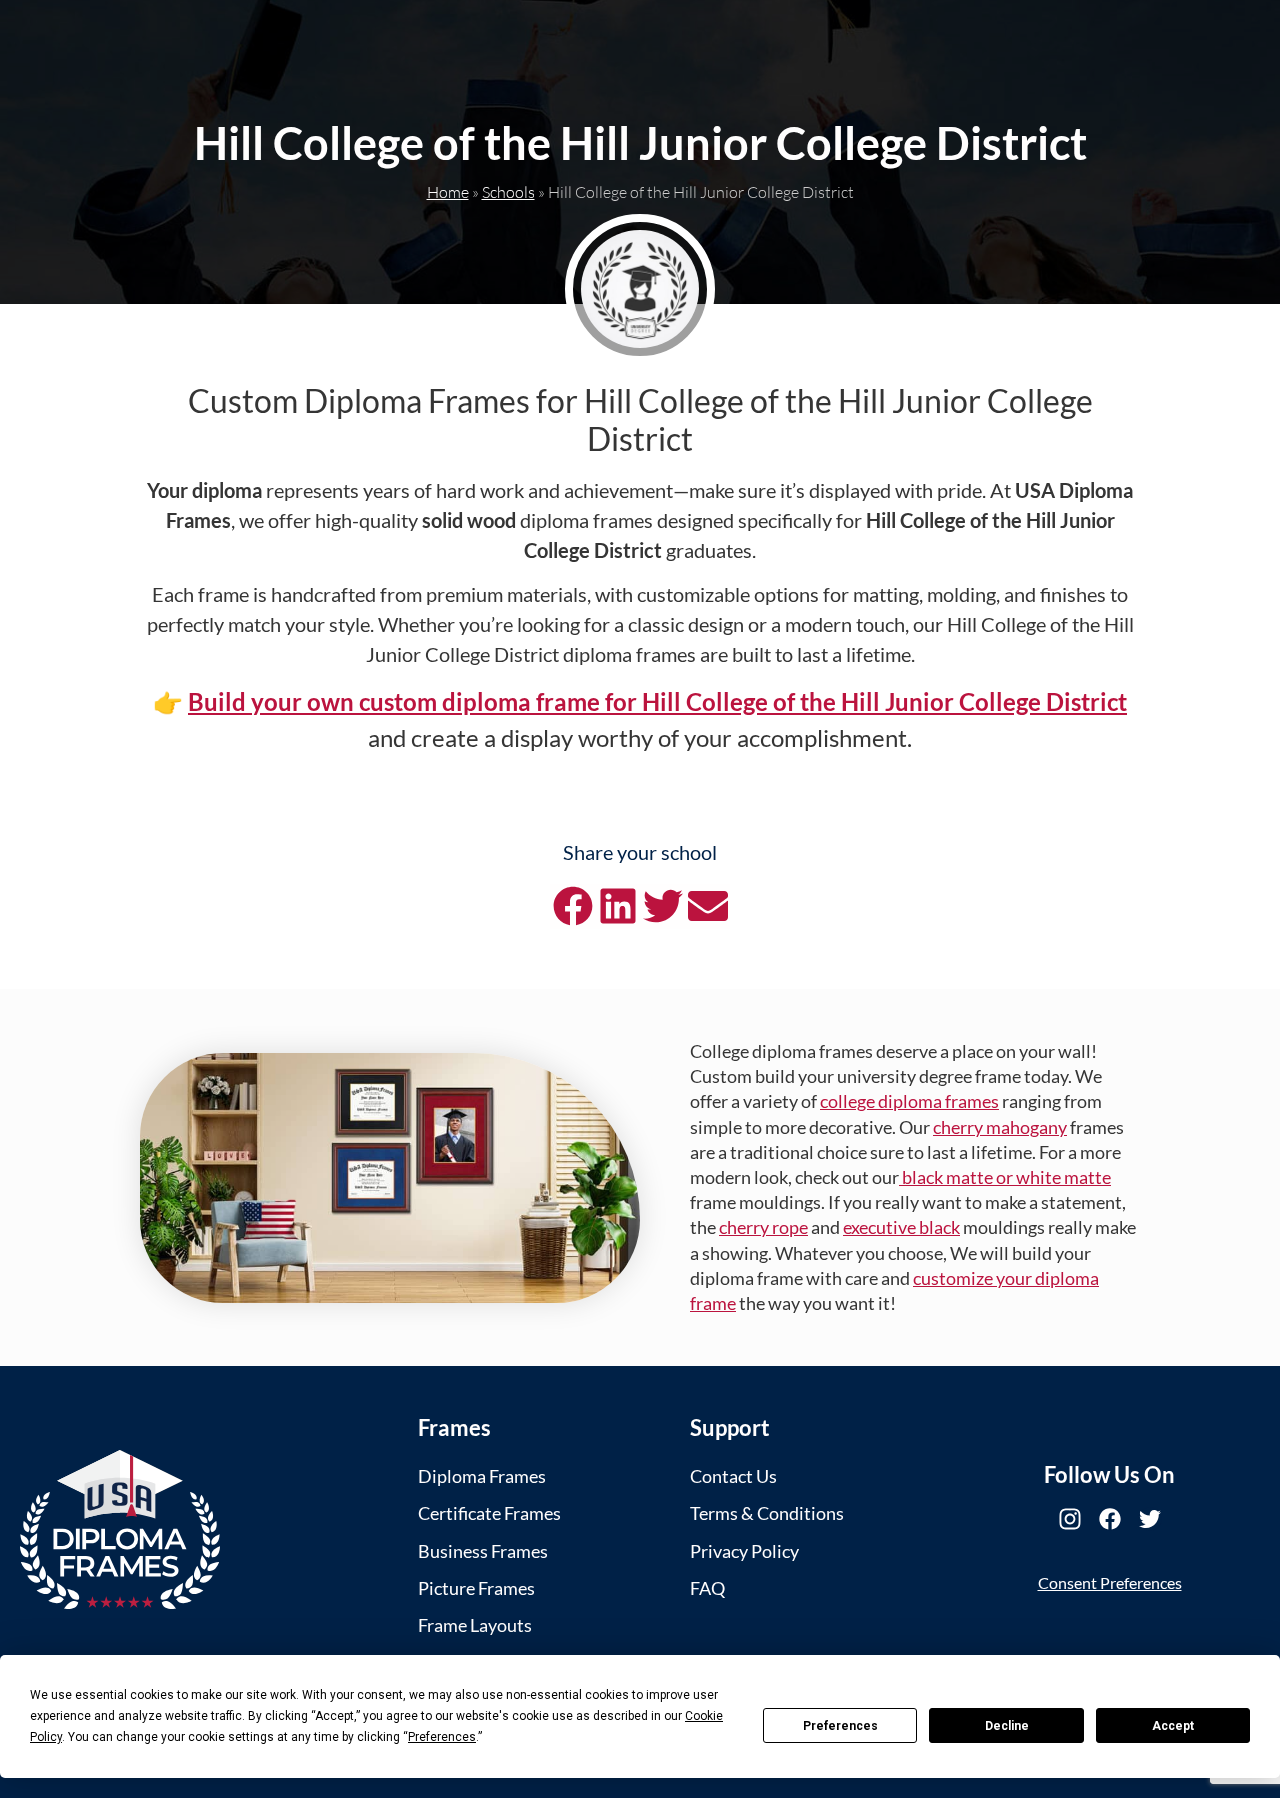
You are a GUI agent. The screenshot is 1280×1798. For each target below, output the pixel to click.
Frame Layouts (475, 1625)
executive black (901, 1227)
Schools (508, 192)
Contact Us (733, 1476)
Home (448, 192)
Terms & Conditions (767, 1513)
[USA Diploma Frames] (120, 1529)
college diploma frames (909, 1101)
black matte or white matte (1005, 1177)
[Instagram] (1070, 1519)
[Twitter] (1150, 1519)
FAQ (707, 1588)
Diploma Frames (482, 1476)
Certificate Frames (489, 1513)
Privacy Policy (744, 1551)
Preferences (840, 1726)
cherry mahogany (1000, 1127)
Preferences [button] (442, 1737)
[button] (572, 906)
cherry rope (763, 1227)
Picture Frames (476, 1588)
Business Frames (483, 1551)
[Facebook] (1110, 1519)
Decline (1007, 1726)
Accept (1173, 1726)
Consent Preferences (1110, 1582)
